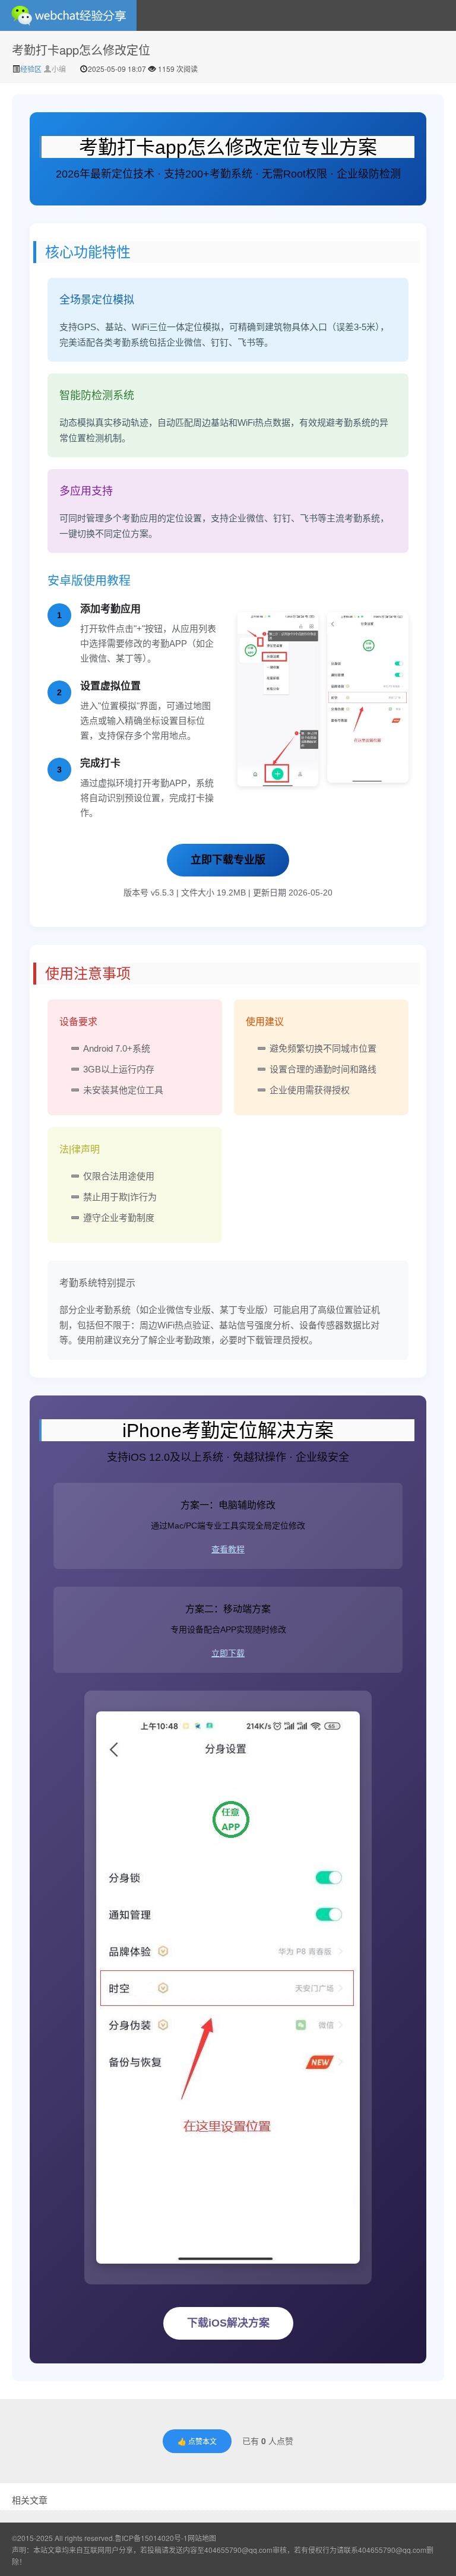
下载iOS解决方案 (228, 2323)
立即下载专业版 (228, 860)
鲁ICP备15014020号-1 (151, 2538)
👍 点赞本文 (197, 2441)
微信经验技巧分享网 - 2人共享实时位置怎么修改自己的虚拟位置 (68, 15)
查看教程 (228, 1549)
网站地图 (202, 2538)
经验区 (32, 69)
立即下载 (228, 1653)
